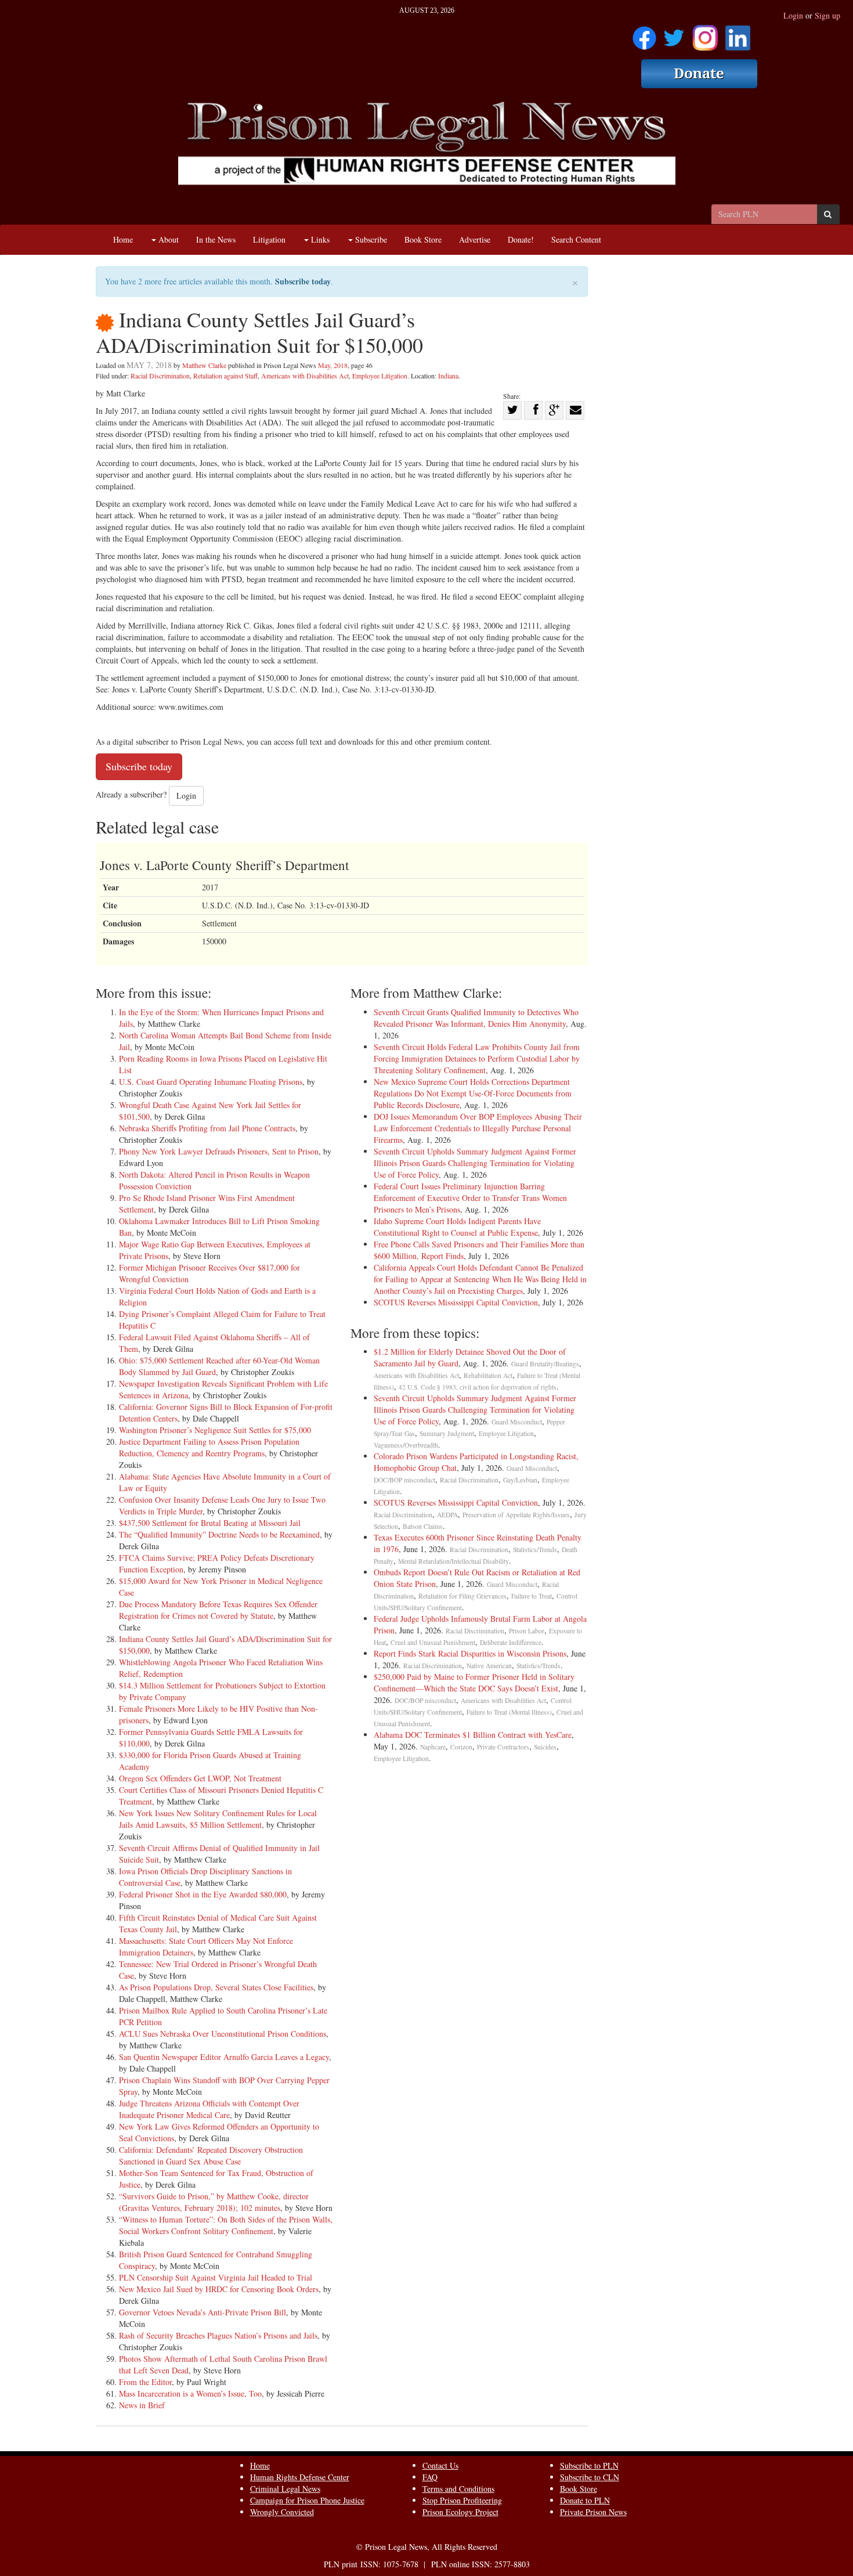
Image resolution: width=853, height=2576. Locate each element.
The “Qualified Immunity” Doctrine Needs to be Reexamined (219, 1534)
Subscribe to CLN (590, 2477)
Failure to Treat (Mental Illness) (509, 1712)
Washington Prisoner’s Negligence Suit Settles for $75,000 (215, 1430)
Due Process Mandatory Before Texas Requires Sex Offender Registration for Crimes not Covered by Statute (218, 1610)
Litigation (269, 239)
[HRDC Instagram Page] (705, 34)
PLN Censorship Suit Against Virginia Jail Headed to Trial (216, 2277)
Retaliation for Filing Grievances (462, 1596)
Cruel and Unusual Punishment (433, 1642)
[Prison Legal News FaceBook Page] (644, 34)
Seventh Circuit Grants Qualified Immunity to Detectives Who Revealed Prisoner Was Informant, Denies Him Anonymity (476, 1018)
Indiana (448, 376)
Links (319, 239)
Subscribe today (303, 281)
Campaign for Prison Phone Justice (307, 2500)
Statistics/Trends (535, 1549)
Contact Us (440, 2465)
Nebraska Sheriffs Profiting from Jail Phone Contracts (207, 1128)
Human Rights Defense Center (300, 2477)
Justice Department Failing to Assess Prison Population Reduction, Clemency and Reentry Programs (209, 1447)
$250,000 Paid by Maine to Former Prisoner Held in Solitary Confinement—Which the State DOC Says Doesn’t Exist (474, 1682)
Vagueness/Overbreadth (406, 1445)
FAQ (430, 2477)
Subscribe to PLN (589, 2465)
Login (793, 15)
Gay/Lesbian (520, 1480)
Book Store (423, 239)
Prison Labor (527, 1631)
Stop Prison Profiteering (462, 2500)
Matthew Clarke (204, 365)
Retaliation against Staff (225, 376)
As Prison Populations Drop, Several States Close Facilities (216, 1987)
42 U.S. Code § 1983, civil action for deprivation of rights (478, 1387)
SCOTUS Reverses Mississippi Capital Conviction (456, 1302)
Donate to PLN (585, 2500)
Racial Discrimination (160, 376)
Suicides (545, 1747)
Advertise (475, 239)
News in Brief (142, 2405)
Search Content (576, 239)
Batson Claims (423, 1526)
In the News (216, 239)
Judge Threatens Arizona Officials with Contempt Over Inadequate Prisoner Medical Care (209, 2109)
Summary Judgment (447, 1433)
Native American (489, 1666)
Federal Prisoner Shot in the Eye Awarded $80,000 (203, 1894)
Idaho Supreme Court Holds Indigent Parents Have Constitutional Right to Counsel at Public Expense (457, 1227)
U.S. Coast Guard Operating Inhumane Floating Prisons (211, 1082)
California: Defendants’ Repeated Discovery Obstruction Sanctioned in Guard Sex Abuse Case (211, 2155)
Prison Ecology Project (460, 2512)
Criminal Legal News (285, 2489)
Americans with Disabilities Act (305, 376)
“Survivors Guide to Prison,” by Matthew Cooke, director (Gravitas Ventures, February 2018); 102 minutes (214, 2202)
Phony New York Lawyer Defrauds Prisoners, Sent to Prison (219, 1151)
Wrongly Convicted (282, 2512)
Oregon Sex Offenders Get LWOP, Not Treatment (200, 1778)
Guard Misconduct (517, 1422)
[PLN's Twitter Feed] (674, 34)
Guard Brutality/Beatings (545, 1364)
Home (123, 239)
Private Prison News (593, 2512)
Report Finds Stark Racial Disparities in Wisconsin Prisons (470, 1653)
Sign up (827, 15)
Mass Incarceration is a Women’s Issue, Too (190, 2393)
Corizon (461, 1747)
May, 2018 (333, 365)
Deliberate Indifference (511, 1642)
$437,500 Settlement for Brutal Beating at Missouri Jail (210, 1523)
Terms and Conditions (458, 2489)
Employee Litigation (380, 376)
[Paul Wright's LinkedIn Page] (738, 34)
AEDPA (447, 1515)
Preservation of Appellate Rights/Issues (516, 1515)
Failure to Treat (532, 1596)
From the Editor (145, 2382)
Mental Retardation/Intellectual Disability (453, 1561)
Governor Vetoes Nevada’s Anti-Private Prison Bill (203, 2312)
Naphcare (433, 1747)
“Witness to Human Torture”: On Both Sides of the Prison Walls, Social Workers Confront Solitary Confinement (226, 2225)
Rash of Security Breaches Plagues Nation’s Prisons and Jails (218, 2335)
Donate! (521, 239)
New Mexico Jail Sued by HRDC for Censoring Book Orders (219, 2289)
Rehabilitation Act (488, 1375)
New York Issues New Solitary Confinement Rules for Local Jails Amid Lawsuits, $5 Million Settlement (218, 1819)
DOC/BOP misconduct (404, 1480)
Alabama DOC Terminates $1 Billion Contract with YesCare (473, 1735)
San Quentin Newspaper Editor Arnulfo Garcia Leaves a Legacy (224, 2057)
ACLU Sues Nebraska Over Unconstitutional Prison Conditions (223, 2034)
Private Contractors (503, 1747)
